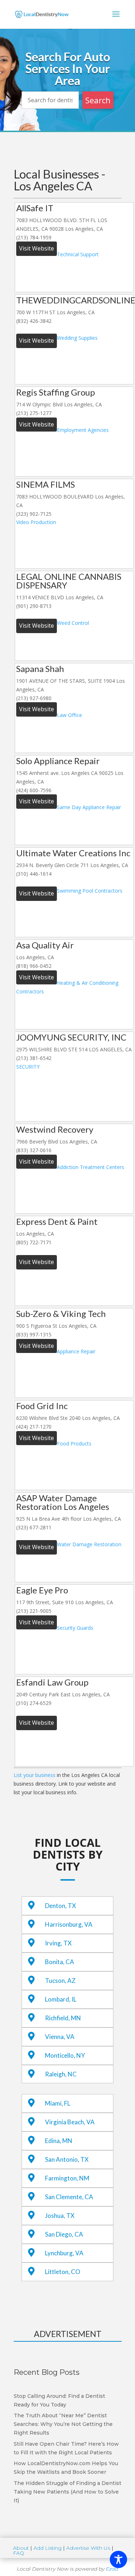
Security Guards (75, 1628)
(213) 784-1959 (34, 237)
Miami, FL (58, 2103)
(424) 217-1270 (34, 1427)
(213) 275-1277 (34, 413)
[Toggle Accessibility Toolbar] (118, 2559)
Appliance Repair (76, 1351)
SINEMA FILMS (46, 484)
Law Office (69, 715)
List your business (35, 1775)
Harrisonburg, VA (69, 1924)
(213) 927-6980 (34, 698)
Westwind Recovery (55, 1129)
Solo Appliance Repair (58, 761)
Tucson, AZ (60, 1981)
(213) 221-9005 (34, 1611)
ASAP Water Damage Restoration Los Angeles (63, 1502)
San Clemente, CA (69, 2197)
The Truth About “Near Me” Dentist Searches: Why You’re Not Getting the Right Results (63, 2424)
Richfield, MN (63, 2018)
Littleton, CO (63, 2272)
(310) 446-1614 (34, 874)
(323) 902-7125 (34, 514)
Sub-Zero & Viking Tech (61, 1314)
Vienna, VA (60, 2037)
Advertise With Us (88, 2548)
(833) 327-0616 (34, 1150)
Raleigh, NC (61, 2074)
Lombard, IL (61, 1999)
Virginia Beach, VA (70, 2122)
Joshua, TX (60, 2216)
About (21, 2548)
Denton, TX (60, 1906)
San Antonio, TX (67, 2159)
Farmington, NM (67, 2178)
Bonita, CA (60, 1962)
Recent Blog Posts (47, 2372)
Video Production (36, 522)
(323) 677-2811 (34, 1527)
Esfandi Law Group (52, 1682)
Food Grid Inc (42, 1406)
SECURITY (28, 1067)
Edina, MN (59, 2141)
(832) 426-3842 (34, 321)
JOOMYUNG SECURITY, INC (71, 1037)
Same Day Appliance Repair (89, 807)
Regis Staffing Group (56, 392)
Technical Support (78, 254)
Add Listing (48, 2548)
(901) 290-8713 (34, 606)
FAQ (19, 2553)
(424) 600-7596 (34, 790)
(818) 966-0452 (34, 966)
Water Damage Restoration (89, 1544)
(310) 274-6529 (34, 1703)
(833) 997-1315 (34, 1334)
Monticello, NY (65, 2055)
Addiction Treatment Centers (91, 1167)
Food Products (74, 1443)
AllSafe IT (35, 208)
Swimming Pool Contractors (90, 891)
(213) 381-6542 (34, 1058)
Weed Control (73, 623)
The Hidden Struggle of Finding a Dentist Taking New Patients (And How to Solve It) (67, 2492)
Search (98, 100)
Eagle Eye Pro (42, 1590)
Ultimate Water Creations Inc (73, 853)
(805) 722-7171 (34, 1242)
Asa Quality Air (45, 945)
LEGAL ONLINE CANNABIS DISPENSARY (69, 581)
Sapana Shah (40, 669)
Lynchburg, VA (64, 2253)
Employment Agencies (83, 430)
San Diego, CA (64, 2234)
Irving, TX (58, 1943)
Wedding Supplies (77, 338)
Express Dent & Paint (57, 1221)
